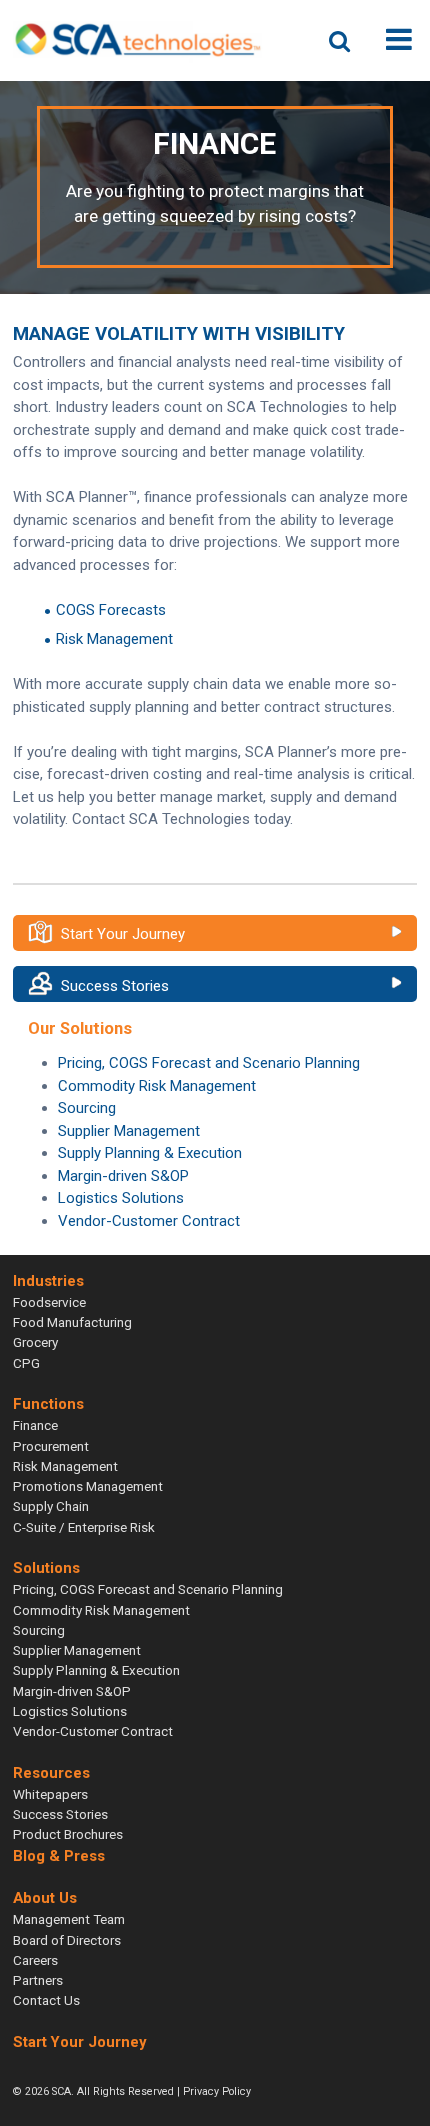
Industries (48, 1281)
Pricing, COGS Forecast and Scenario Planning (209, 1063)
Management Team (69, 1919)
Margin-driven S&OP (123, 1176)
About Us (45, 1898)
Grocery (35, 1342)
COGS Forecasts (111, 610)
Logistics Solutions (121, 1198)
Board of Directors (67, 1940)
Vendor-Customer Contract (149, 1221)
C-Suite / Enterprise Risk (84, 1527)
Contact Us (46, 2000)
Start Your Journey (123, 934)
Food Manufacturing (72, 1322)
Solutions (46, 1568)
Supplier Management (129, 1131)
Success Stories (115, 986)
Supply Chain (51, 1506)
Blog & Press (59, 1856)
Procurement (51, 1446)
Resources (51, 1773)
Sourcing (87, 1108)
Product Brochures (68, 1834)
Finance (35, 1425)
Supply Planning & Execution (150, 1153)
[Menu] (399, 39)
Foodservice (49, 1302)
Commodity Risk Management (157, 1086)
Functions (48, 1404)
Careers (35, 1960)
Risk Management (114, 639)
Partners (38, 1980)
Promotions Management (88, 1486)
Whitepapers (50, 1794)
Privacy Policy (217, 2091)
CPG (26, 1363)
